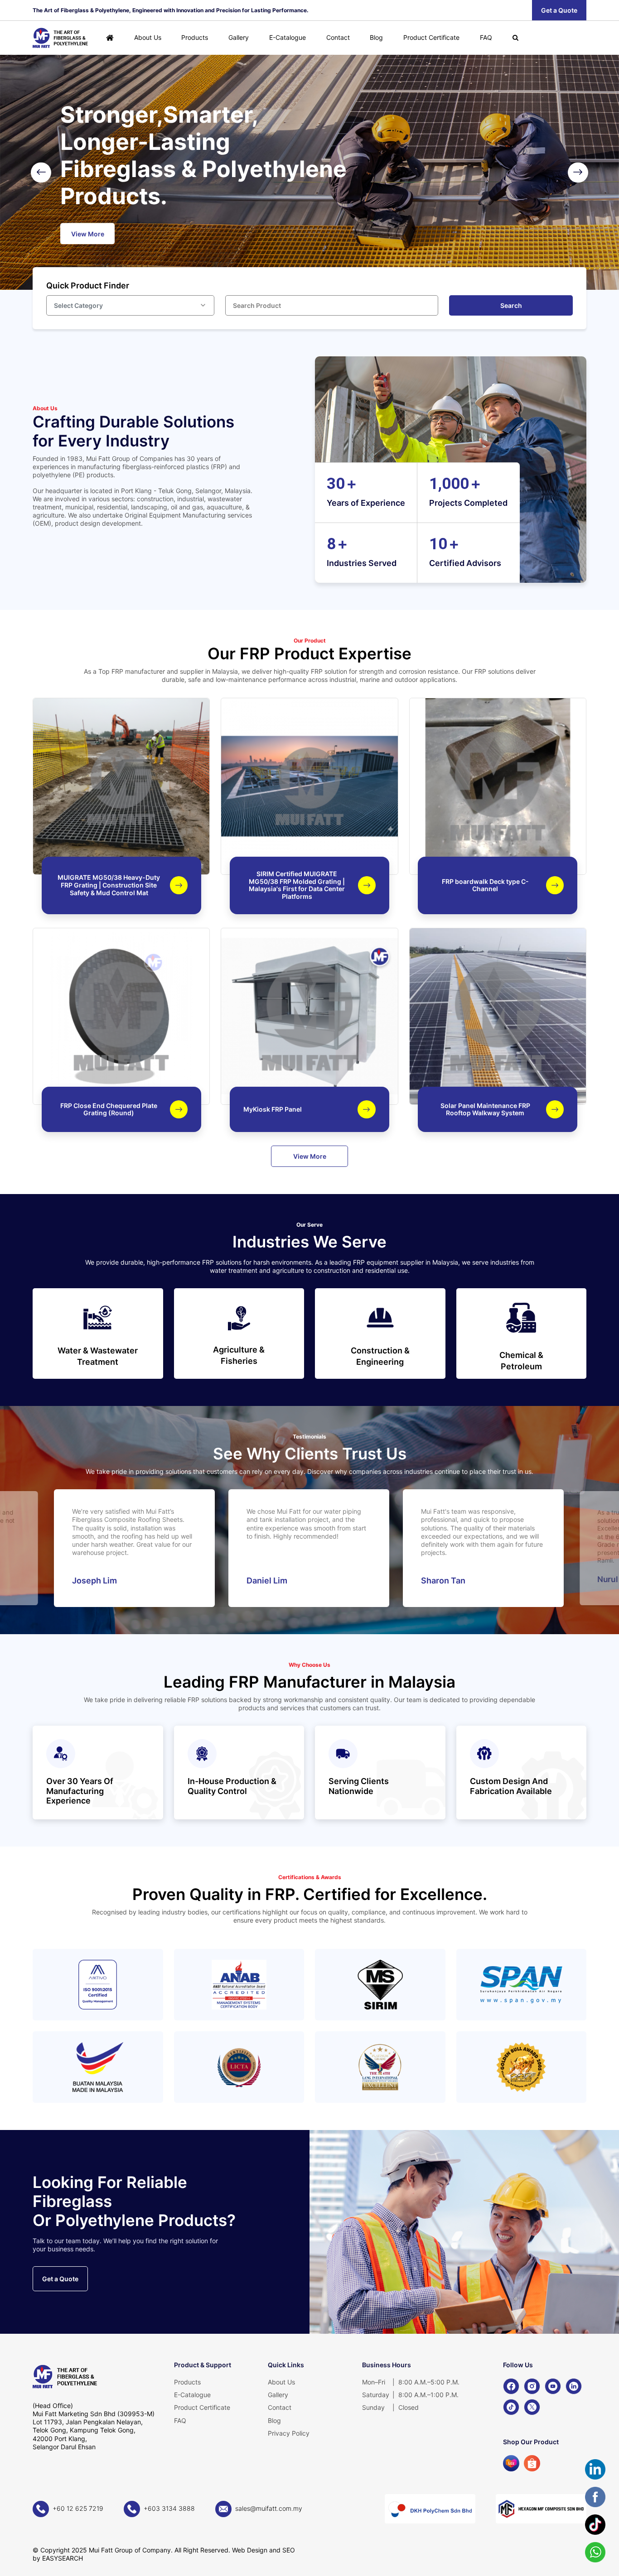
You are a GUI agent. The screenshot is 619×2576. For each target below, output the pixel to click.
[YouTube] (553, 2386)
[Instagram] (532, 2386)
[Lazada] (511, 2463)
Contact (338, 37)
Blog (376, 37)
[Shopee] (532, 2463)
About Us (148, 37)
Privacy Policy (289, 2433)
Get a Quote (559, 10)
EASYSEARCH (63, 2558)
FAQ (486, 37)
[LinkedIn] (574, 2386)
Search (511, 305)
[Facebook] (511, 2386)
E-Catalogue (288, 37)
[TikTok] (511, 2407)
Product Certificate (431, 37)
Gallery (239, 37)
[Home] (110, 38)
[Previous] (41, 172)
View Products (527, 193)
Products (195, 37)
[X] (532, 2407)
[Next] (578, 172)
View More (310, 1156)
